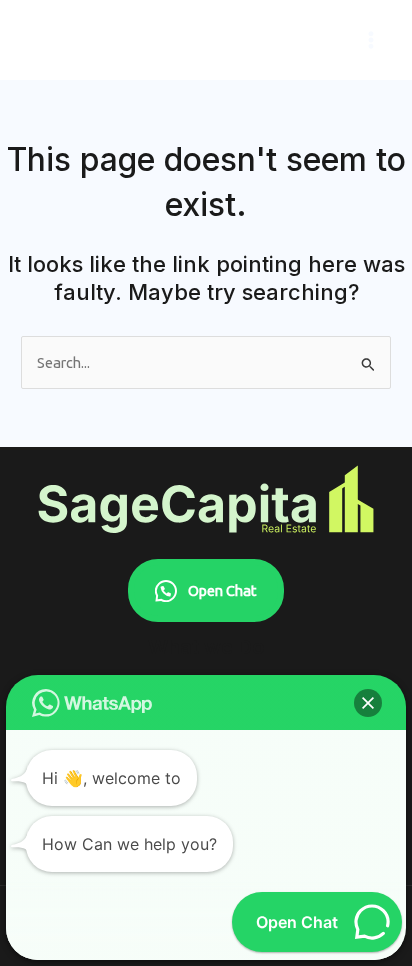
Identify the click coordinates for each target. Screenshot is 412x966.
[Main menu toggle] (371, 40)
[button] (368, 703)
